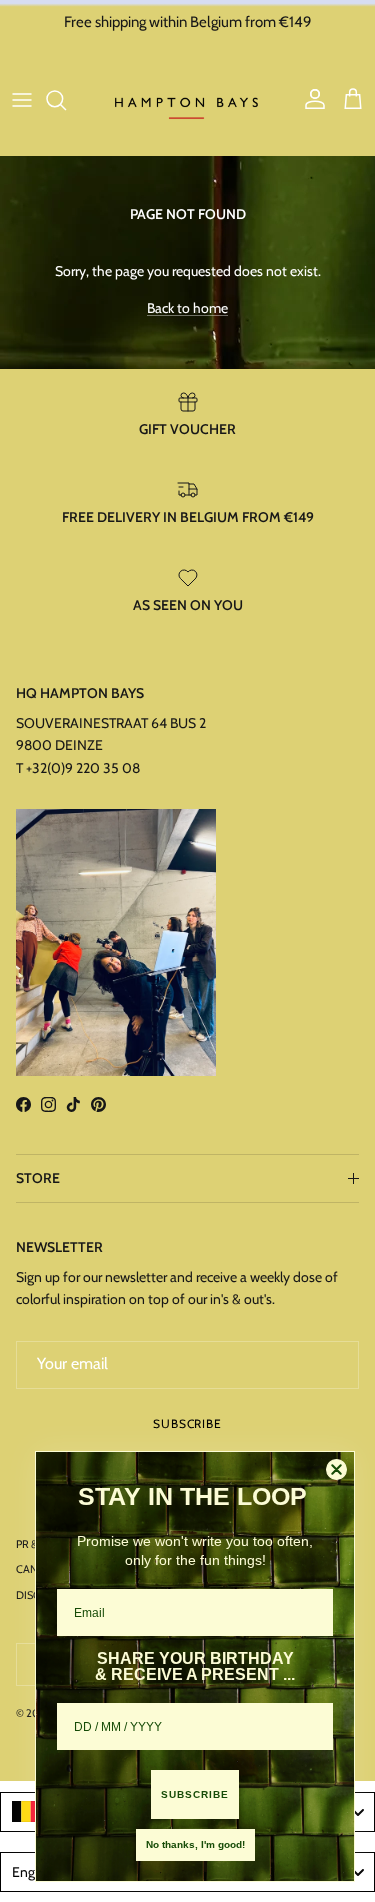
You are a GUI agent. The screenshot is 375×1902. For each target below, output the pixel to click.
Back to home (187, 308)
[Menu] (22, 100)
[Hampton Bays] (188, 100)
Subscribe (188, 1423)
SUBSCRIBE (195, 1794)
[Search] (66, 100)
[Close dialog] (336, 1469)
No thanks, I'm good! (195, 1844)
